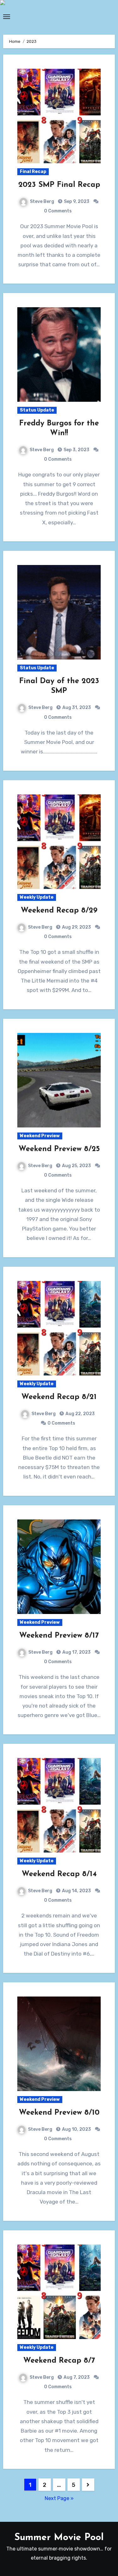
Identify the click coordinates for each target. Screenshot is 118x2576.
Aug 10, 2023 (76, 2129)
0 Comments (58, 211)
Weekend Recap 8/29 (59, 911)
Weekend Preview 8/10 (59, 2113)
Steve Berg (42, 202)
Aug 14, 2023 (76, 1891)
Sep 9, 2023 (76, 202)
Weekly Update (37, 897)
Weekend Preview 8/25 (59, 1149)
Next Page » (59, 2498)
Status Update (37, 410)
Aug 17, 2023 (76, 1652)
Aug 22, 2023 (80, 1414)
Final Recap (33, 172)
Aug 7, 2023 (76, 2377)
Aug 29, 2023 (76, 927)
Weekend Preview (40, 1136)
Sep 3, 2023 (76, 450)
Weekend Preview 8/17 (59, 1636)
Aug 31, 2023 (76, 708)
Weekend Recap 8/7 (59, 2361)
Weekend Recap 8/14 (59, 1874)
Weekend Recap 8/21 (59, 1397)
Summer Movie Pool (59, 2538)
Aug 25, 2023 (76, 1166)
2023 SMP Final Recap (59, 185)
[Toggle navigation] (7, 17)
